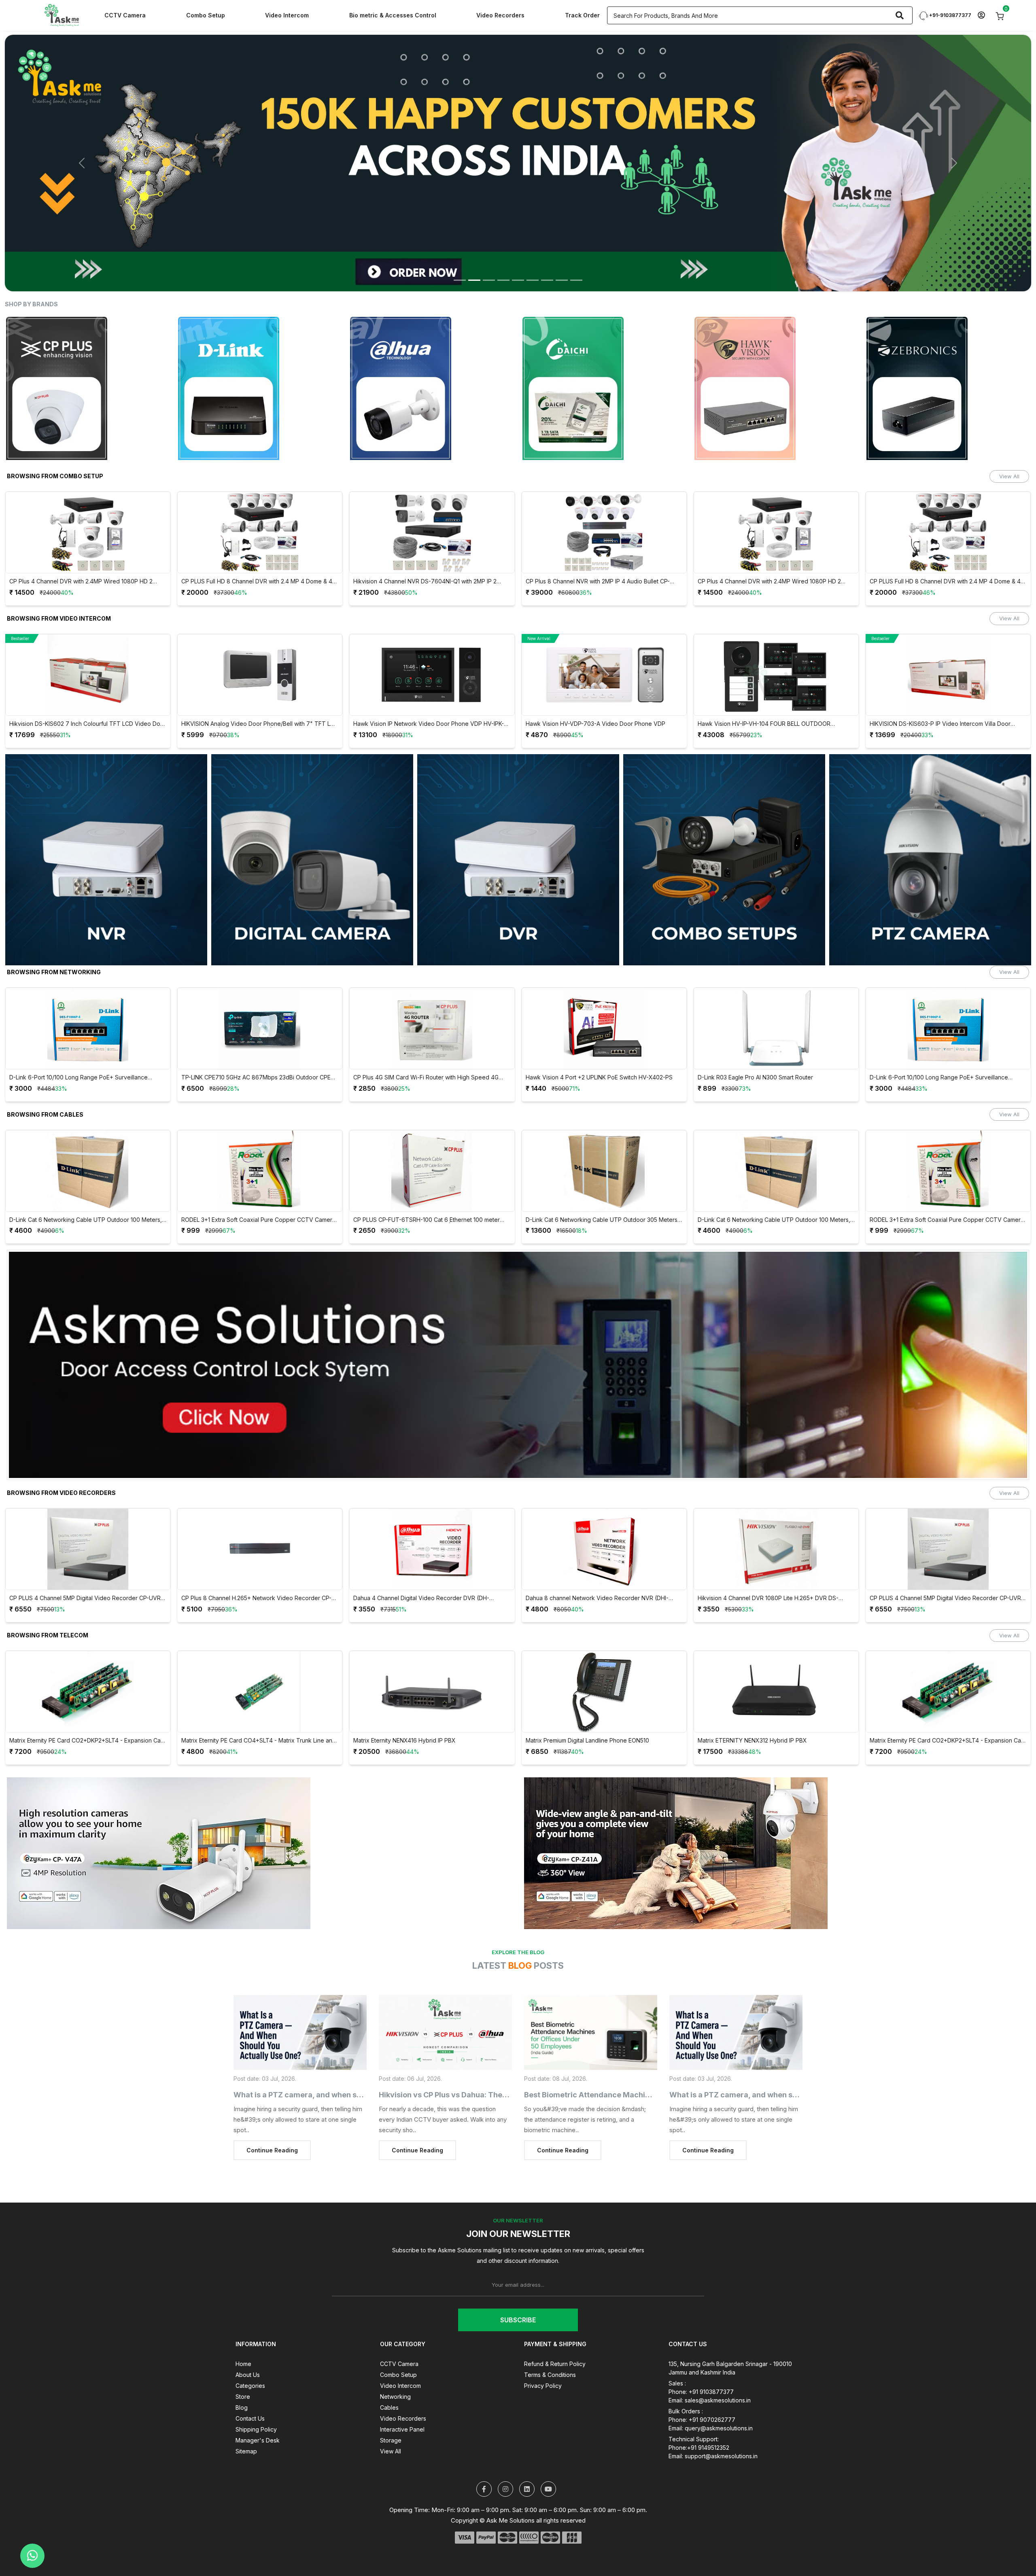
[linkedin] (527, 2446)
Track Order (582, 15)
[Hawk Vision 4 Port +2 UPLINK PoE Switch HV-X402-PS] (260, 986)
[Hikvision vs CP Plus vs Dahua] (445, 1990)
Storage (391, 2397)
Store (243, 2354)
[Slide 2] (474, 237)
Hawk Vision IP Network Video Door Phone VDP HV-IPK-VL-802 (85, 682)
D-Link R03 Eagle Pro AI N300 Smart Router (411, 1035)
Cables (389, 2365)
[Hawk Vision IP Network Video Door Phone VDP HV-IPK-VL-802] (88, 632)
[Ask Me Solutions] (62, 15)
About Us (248, 2332)
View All (1009, 433)
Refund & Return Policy (555, 2321)
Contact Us (250, 2376)
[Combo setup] (724, 817)
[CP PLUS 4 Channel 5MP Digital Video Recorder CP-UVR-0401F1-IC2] (604, 1507)
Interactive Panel (402, 2386)
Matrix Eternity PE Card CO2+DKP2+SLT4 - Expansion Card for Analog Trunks (604, 1698)
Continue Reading (272, 2108)
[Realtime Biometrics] (776, 346)
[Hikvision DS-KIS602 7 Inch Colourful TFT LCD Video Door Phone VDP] (776, 632)
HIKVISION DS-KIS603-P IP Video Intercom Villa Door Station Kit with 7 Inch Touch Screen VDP (596, 682)
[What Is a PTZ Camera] (300, 1990)
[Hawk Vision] (432, 346)
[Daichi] (260, 346)
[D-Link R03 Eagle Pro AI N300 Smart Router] (432, 986)
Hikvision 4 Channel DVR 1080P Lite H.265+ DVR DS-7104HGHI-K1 (424, 1556)
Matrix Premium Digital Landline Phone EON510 (243, 1698)
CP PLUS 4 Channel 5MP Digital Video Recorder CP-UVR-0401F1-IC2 (603, 1556)
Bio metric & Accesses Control (393, 15)
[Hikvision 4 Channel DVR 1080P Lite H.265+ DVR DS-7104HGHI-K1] (432, 1507)
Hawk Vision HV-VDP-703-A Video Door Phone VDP (252, 681)
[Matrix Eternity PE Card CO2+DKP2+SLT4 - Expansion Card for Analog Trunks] (604, 1649)
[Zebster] (948, 346)
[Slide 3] (489, 237)
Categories (250, 2343)
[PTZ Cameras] (930, 817)
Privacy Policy (543, 2343)
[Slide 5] (518, 237)
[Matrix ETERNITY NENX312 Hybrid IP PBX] (432, 1649)
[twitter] (484, 2446)
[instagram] (505, 2446)
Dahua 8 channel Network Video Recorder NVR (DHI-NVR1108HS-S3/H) (253, 1556)
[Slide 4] (503, 237)
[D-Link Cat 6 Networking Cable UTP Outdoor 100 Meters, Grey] (432, 1128)
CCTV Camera (125, 15)
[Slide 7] (547, 237)
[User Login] (981, 16)
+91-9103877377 (950, 15)
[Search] (899, 15)
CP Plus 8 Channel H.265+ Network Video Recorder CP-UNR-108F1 (773, 1556)
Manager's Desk (258, 2397)
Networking (395, 2354)
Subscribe (518, 2277)
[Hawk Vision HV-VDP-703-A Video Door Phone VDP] (260, 632)
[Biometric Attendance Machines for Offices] (591, 1990)
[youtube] (548, 2446)
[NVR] (106, 817)
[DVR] (518, 817)
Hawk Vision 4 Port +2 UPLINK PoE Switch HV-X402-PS (255, 1035)
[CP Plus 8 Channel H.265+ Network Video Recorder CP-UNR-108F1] (776, 1507)
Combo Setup (206, 15)
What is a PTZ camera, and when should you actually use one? (345, 2052)
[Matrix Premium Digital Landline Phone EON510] (260, 1649)
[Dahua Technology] (88, 346)
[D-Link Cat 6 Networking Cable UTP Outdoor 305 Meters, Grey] (260, 1128)
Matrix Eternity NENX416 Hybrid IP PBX (61, 1698)
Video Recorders (500, 15)
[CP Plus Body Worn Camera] (518, 142)
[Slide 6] (533, 237)
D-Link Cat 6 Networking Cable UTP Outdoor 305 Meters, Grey (258, 1177)
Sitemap (246, 2408)
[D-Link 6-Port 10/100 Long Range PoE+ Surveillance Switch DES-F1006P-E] (604, 986)
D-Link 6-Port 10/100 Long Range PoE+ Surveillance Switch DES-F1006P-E (595, 1035)
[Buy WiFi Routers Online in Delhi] (518, 1325)
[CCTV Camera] (312, 817)
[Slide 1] (460, 237)
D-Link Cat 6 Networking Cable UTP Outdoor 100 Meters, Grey (430, 1177)
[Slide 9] (576, 237)
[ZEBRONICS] (604, 346)
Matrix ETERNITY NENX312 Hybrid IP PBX (408, 1698)
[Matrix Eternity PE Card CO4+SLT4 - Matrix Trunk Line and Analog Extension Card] (776, 1649)
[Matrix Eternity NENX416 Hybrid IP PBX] (88, 1649)
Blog (242, 2365)
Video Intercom (287, 15)
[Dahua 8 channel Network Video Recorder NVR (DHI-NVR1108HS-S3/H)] (260, 1507)
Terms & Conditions (550, 2332)
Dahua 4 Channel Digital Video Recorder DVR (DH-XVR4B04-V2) (77, 1556)
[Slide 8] (562, 237)
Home (243, 2321)
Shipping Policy (256, 2386)
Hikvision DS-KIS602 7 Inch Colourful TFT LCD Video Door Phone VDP (776, 682)
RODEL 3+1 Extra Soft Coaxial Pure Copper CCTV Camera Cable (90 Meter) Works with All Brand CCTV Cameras (603, 1177)
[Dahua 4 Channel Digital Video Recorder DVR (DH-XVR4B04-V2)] (88, 1507)
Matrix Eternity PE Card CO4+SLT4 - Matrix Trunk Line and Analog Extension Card (775, 1698)
